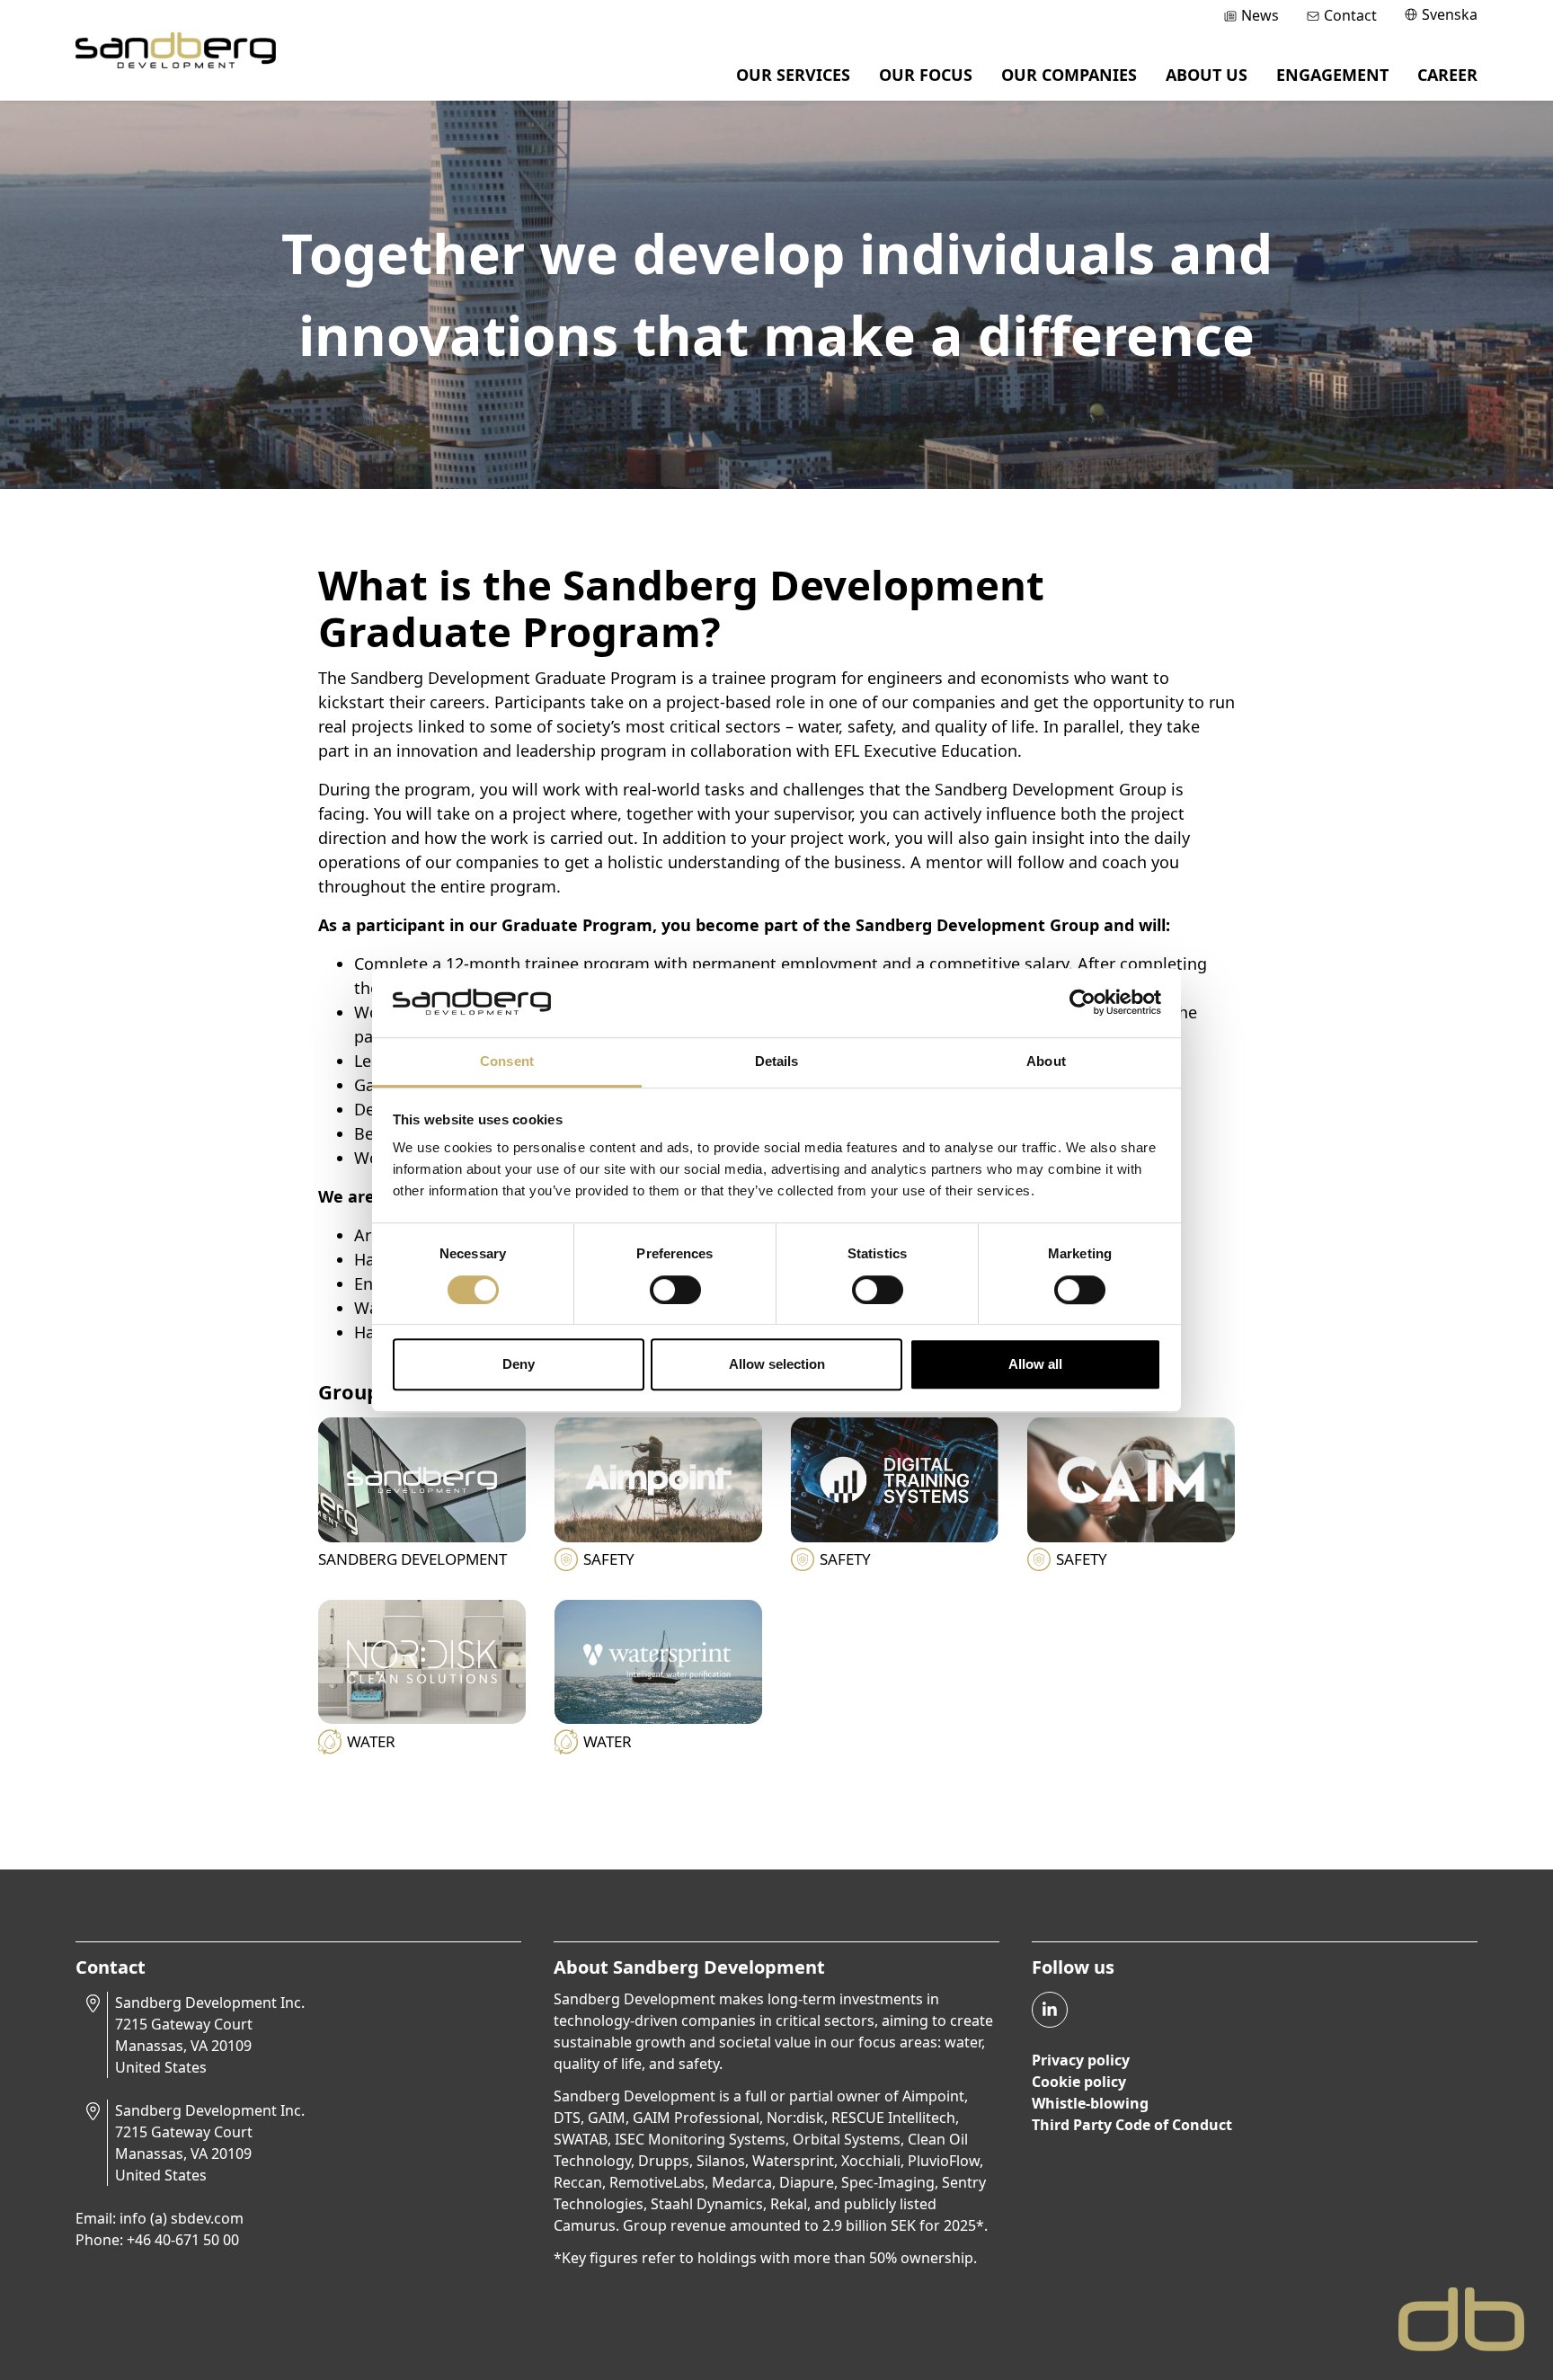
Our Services (793, 75)
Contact (1350, 15)
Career (1447, 75)
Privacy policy (1081, 2060)
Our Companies (1069, 75)
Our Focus (926, 75)
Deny (519, 1364)
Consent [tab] (507, 1061)
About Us (1207, 75)
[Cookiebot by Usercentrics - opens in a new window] (1083, 1003)
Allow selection (777, 1364)
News (1260, 15)
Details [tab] (777, 1061)
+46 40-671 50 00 (183, 2240)
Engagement (1332, 75)
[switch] (675, 1290)
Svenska (1450, 14)
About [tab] (1046, 1061)
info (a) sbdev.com (182, 2218)
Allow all (1035, 1364)
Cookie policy (1079, 2082)
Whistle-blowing (1090, 2103)
